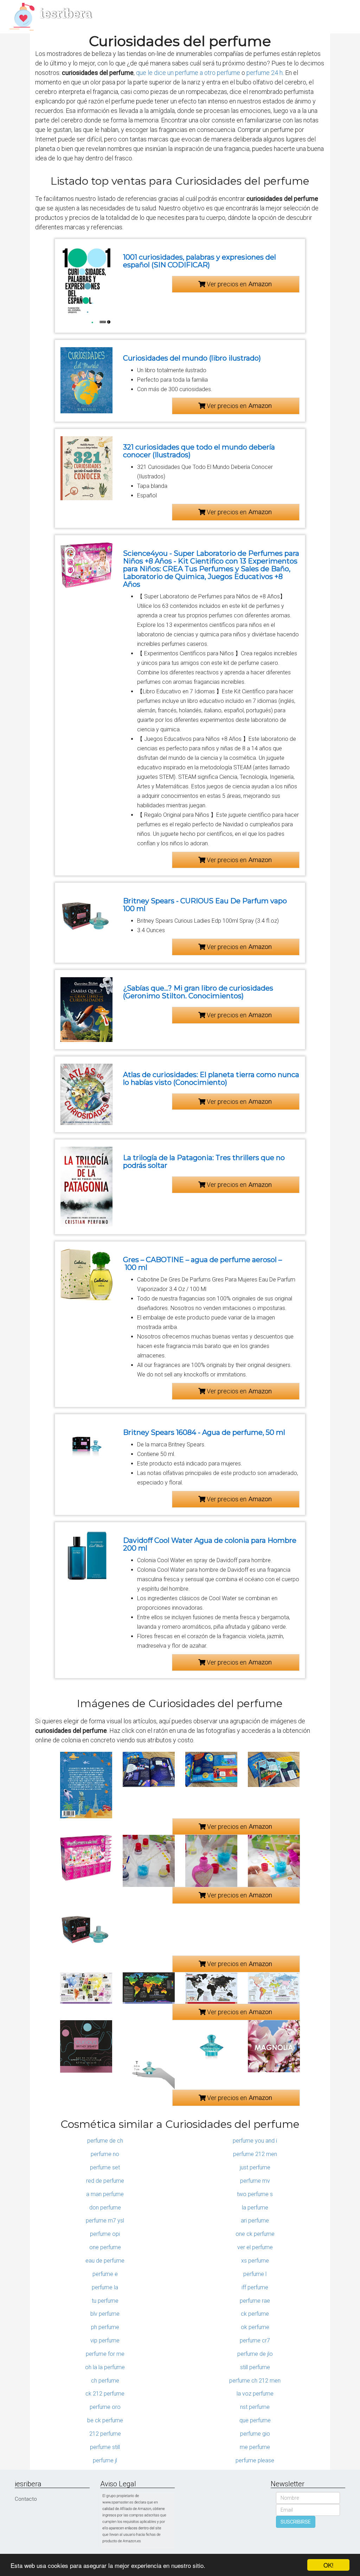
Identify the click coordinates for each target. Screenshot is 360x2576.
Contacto (26, 2499)
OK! (329, 2565)
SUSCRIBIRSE (296, 2522)
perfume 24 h (265, 73)
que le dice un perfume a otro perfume (188, 73)
